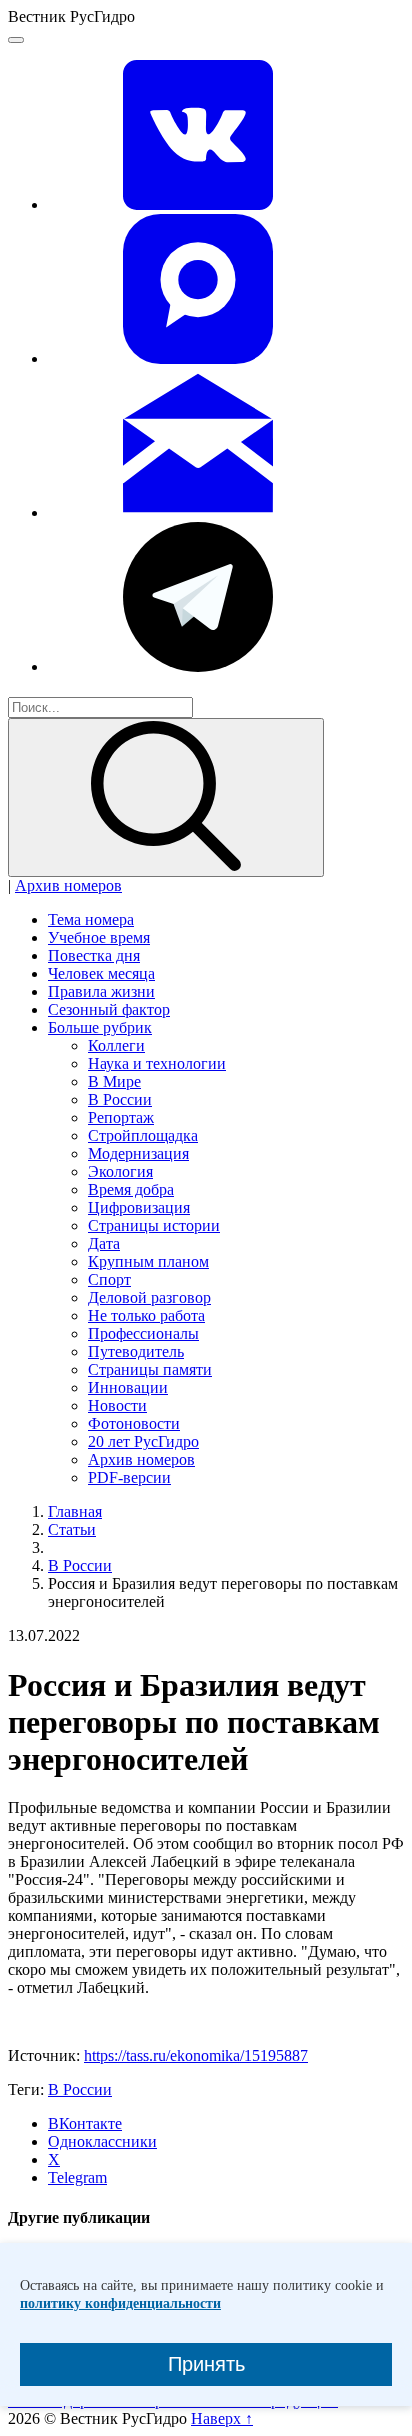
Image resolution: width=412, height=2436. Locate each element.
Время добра (131, 1189)
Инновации (128, 1387)
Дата (104, 1243)
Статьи (72, 1529)
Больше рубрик (100, 1027)
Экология (120, 1171)
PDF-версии (129, 1477)
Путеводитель (136, 1351)
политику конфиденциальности (120, 2303)
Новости (117, 1405)
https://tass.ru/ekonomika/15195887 (196, 2055)
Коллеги (116, 1045)
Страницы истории (154, 1225)
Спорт (109, 1279)
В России (120, 1099)
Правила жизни (101, 991)
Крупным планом (148, 1261)
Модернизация (138, 1153)
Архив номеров (68, 885)
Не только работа (146, 1315)
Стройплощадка (143, 1135)
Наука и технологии (157, 1063)
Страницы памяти (150, 1369)
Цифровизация (139, 1207)
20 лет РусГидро (143, 1441)
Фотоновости (134, 1423)
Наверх (222, 2418)
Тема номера (91, 919)
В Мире (114, 1081)
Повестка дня (94, 955)
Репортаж (121, 1117)
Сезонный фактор (109, 1009)
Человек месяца (101, 973)
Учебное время (99, 937)
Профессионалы (143, 1333)
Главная (75, 1511)
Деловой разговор (149, 1297)
